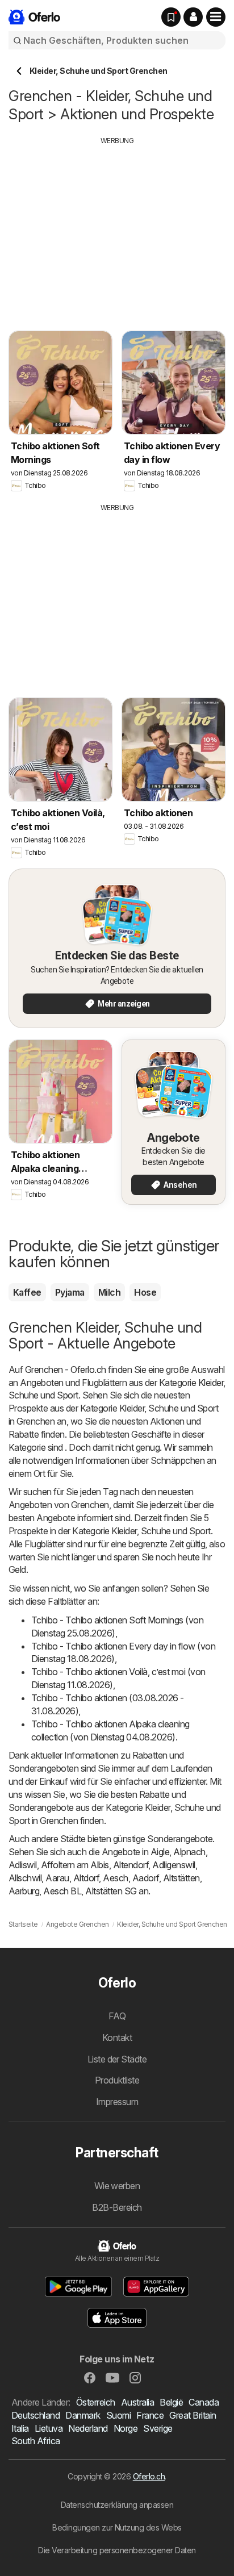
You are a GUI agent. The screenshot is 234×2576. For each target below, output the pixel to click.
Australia (137, 2402)
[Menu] (216, 17)
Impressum (117, 2102)
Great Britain (193, 2415)
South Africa (36, 2441)
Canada (204, 2402)
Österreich (96, 2402)
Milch (109, 1292)
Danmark (83, 2415)
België (171, 2402)
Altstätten (181, 1878)
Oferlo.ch (149, 2476)
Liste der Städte (117, 2059)
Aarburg (24, 1891)
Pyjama (70, 1292)
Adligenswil (174, 1865)
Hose (145, 1292)
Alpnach (189, 1852)
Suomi (118, 2415)
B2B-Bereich (117, 2207)
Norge (126, 2428)
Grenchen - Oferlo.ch (66, 1370)
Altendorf (131, 1865)
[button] (193, 17)
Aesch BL (62, 1891)
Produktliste (117, 2080)
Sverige (158, 2428)
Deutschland (35, 2415)
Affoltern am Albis (75, 1865)
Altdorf (86, 1878)
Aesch (115, 1878)
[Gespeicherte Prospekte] (171, 17)
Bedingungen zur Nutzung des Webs (117, 2527)
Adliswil (23, 1865)
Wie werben (117, 2186)
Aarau (57, 1878)
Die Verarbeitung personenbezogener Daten (117, 2550)
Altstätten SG (111, 1891)
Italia (20, 2428)
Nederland (88, 2428)
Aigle (160, 1852)
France (150, 2415)
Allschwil (25, 1878)
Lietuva (49, 2428)
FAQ (117, 2016)
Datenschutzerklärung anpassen (117, 2505)
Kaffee (27, 1292)
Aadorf (146, 1878)
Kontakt (117, 2038)
